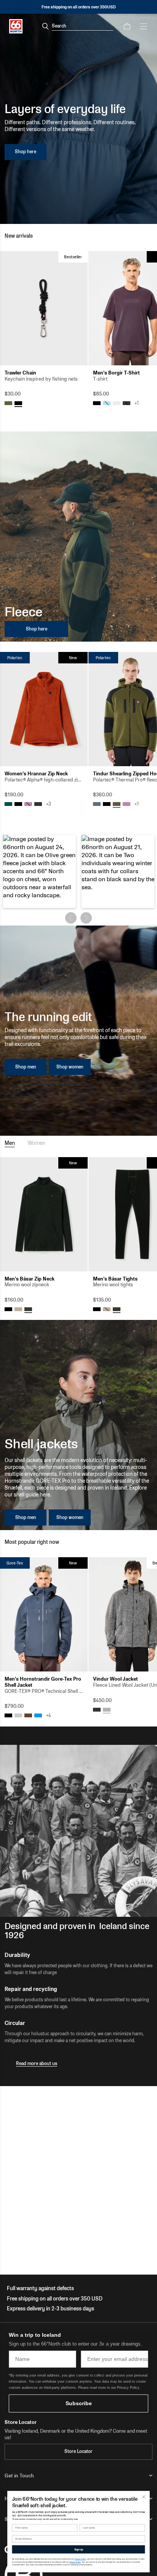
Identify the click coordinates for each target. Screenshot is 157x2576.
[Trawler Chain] (44, 308)
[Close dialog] (143, 2497)
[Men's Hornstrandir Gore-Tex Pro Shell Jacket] (44, 1614)
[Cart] (127, 26)
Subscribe (79, 2403)
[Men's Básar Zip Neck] (44, 1214)
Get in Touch (19, 2476)
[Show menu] (144, 26)
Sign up (79, 2549)
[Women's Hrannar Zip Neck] (44, 709)
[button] (39, 871)
